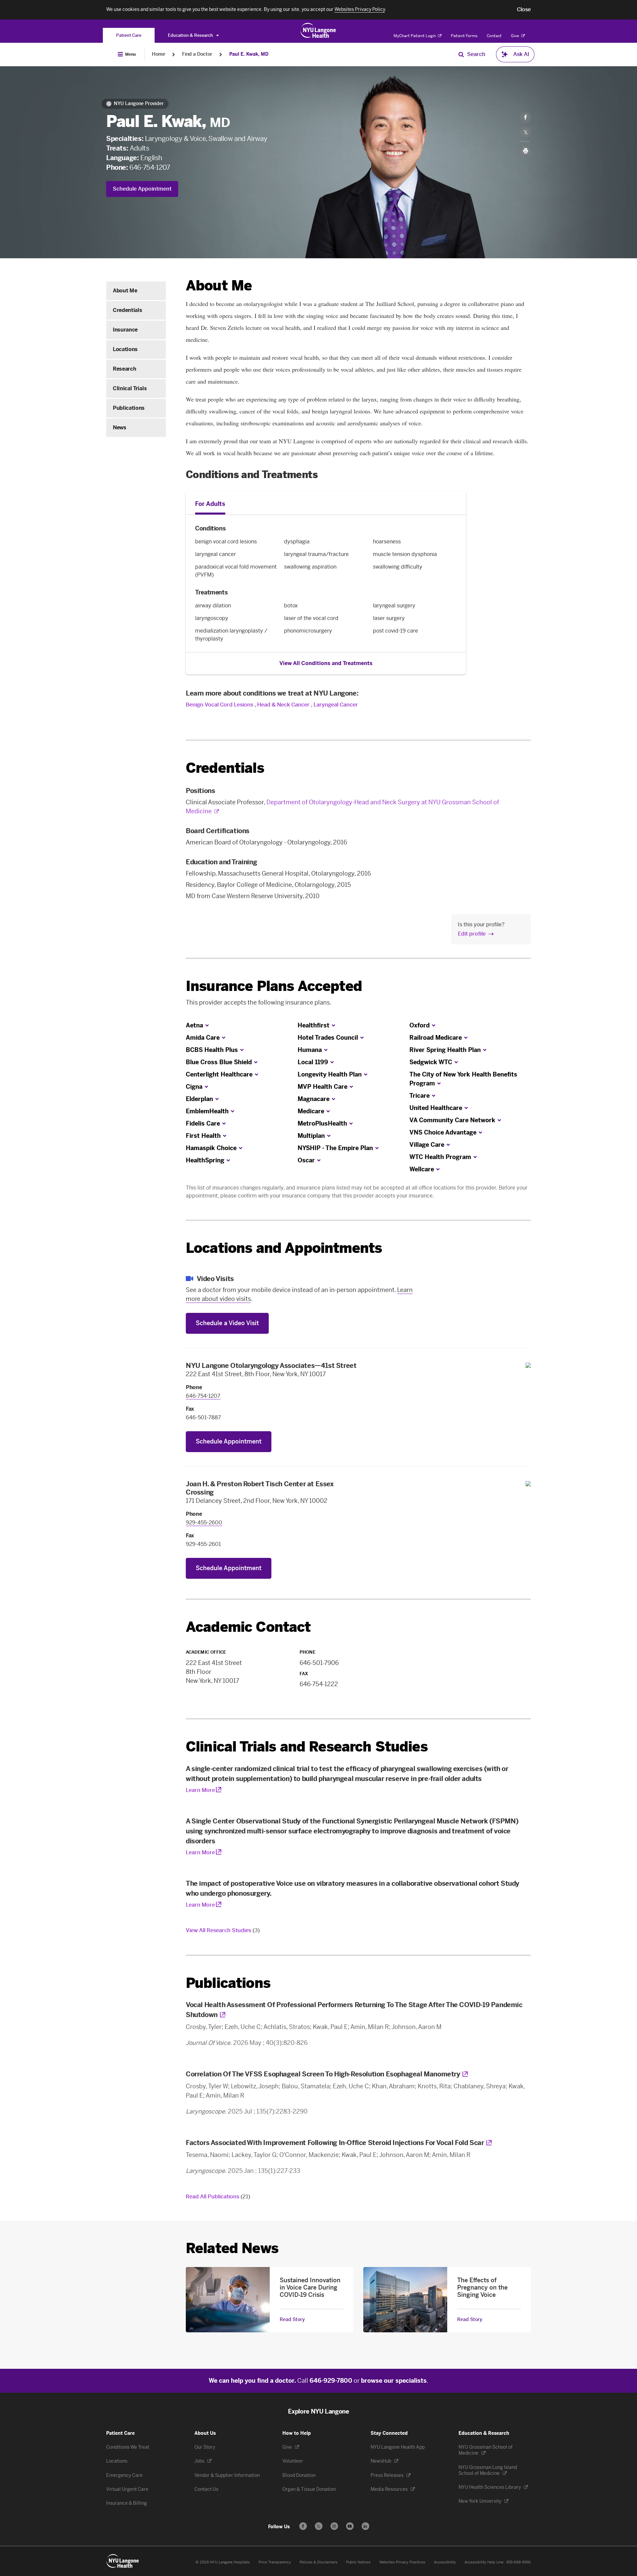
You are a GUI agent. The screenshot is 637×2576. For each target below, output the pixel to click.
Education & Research (191, 35)
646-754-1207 (150, 167)
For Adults (210, 504)
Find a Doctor (197, 54)
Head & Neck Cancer (283, 705)
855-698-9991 (519, 2562)
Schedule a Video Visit (227, 1323)
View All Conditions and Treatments (326, 663)
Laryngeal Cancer (336, 705)
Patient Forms (464, 36)
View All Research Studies (223, 1930)
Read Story (292, 2320)
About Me (125, 291)
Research (124, 369)
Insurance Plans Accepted (274, 986)
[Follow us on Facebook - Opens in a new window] (303, 2526)
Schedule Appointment (142, 189)
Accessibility (445, 2562)
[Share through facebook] (526, 117)
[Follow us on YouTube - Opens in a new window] (350, 2526)
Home (159, 54)
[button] (524, 10)
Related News (232, 2248)
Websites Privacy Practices (402, 2562)
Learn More (200, 1790)
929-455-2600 (204, 1523)
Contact (494, 36)
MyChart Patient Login (415, 36)
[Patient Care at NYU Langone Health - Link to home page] (318, 31)
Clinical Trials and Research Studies (307, 1747)
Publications (129, 408)
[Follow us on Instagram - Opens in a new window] (334, 2526)
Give (516, 36)
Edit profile (472, 934)
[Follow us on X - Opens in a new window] (319, 2526)
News (120, 428)
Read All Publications (218, 2197)
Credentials (127, 310)
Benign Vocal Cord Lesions (219, 705)
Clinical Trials (130, 388)
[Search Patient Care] (461, 54)
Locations (125, 349)
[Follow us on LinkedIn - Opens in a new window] (365, 2526)
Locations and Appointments (284, 1248)
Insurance (125, 330)
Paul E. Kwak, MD (249, 54)
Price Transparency (275, 2562)
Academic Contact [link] (248, 1627)
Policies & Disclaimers (318, 2562)
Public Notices (358, 2562)
